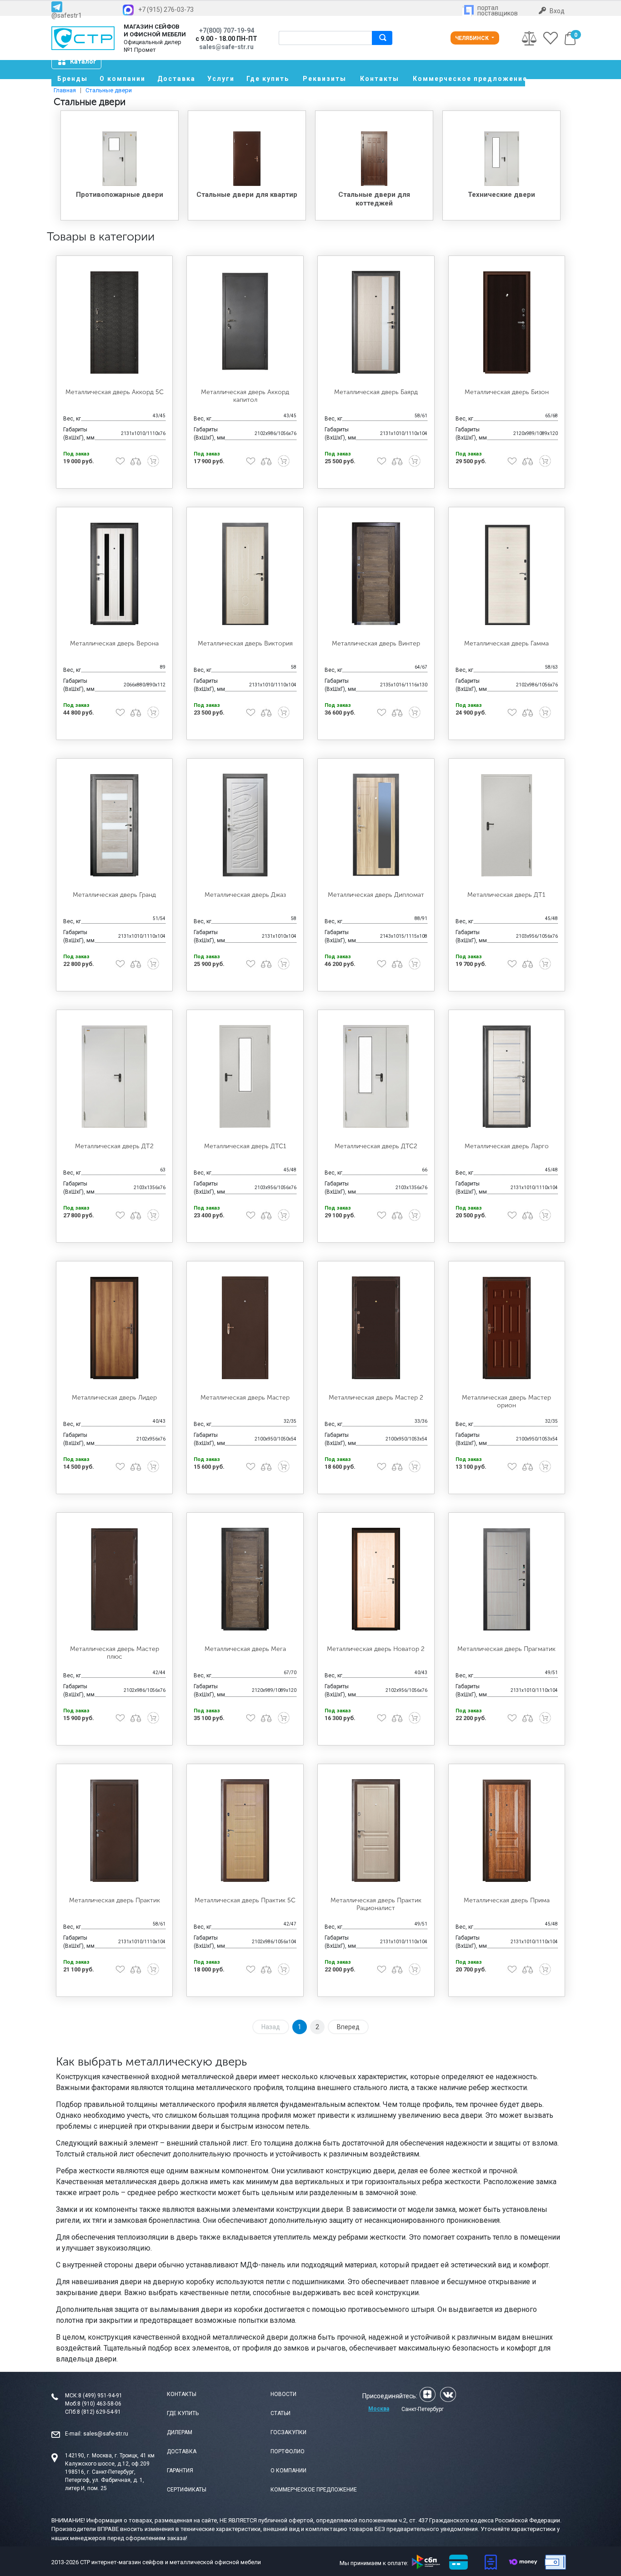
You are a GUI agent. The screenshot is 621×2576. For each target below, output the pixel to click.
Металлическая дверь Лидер (114, 1398)
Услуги (221, 79)
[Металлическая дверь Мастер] (245, 1328)
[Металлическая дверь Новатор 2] (376, 1579)
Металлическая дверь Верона (114, 643)
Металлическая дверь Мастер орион (506, 1401)
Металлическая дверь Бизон (507, 392)
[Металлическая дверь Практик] (115, 1831)
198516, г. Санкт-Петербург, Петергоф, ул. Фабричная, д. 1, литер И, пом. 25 (105, 2480)
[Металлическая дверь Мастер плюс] (115, 1579)
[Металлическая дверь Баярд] (376, 322)
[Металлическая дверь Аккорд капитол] (245, 322)
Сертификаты (187, 2490)
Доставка (176, 79)
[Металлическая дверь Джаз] (245, 825)
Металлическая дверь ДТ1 (506, 895)
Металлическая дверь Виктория (245, 643)
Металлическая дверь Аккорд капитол (245, 396)
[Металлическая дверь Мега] (245, 1579)
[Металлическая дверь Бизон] (507, 322)
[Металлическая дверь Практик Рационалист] (376, 1831)
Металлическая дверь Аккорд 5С (115, 392)
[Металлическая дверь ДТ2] (115, 1076)
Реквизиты (325, 79)
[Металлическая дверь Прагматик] (507, 1579)
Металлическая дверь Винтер (376, 643)
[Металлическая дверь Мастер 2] (376, 1328)
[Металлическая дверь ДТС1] (245, 1076)
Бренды (73, 79)
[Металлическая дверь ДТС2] (376, 1076)
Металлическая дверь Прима (507, 1900)
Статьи (280, 2413)
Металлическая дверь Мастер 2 (376, 1398)
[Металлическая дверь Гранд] (115, 825)
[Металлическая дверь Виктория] (245, 574)
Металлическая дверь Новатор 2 (376, 1649)
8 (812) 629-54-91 (99, 2412)
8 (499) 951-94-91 (100, 2396)
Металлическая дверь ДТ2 (114, 1146)
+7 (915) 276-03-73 (166, 10)
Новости (283, 2394)
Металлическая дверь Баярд (376, 392)
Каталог (83, 61)
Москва (379, 2409)
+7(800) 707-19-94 (227, 30)
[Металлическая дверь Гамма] (507, 574)
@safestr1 (67, 15)
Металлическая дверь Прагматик (506, 1649)
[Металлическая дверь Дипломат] (376, 825)
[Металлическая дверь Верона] (115, 574)
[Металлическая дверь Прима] (507, 1831)
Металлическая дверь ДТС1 (245, 1146)
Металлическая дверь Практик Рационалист (376, 1904)
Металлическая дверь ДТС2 (376, 1146)
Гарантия (180, 2471)
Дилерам (180, 2432)
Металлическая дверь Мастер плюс (115, 1653)
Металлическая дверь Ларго (507, 1146)
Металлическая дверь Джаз (245, 895)
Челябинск (473, 38)
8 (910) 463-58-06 (99, 2404)
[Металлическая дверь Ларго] (507, 1076)
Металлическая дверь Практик (115, 1900)
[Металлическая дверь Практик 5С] (245, 1831)
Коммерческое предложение (469, 79)
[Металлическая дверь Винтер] (376, 574)
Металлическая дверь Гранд (114, 895)
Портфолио (288, 2451)
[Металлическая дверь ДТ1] (507, 825)
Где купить (268, 79)
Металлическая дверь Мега (245, 1649)
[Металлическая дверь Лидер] (115, 1328)
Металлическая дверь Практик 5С (245, 1900)
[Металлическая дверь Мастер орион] (507, 1328)
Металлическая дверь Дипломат (376, 895)
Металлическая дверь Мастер (245, 1398)
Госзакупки (288, 2432)
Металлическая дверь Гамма (506, 643)
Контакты (380, 79)
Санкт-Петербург (423, 2409)
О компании (123, 79)
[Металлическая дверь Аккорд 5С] (115, 322)
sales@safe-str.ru (106, 2434)
